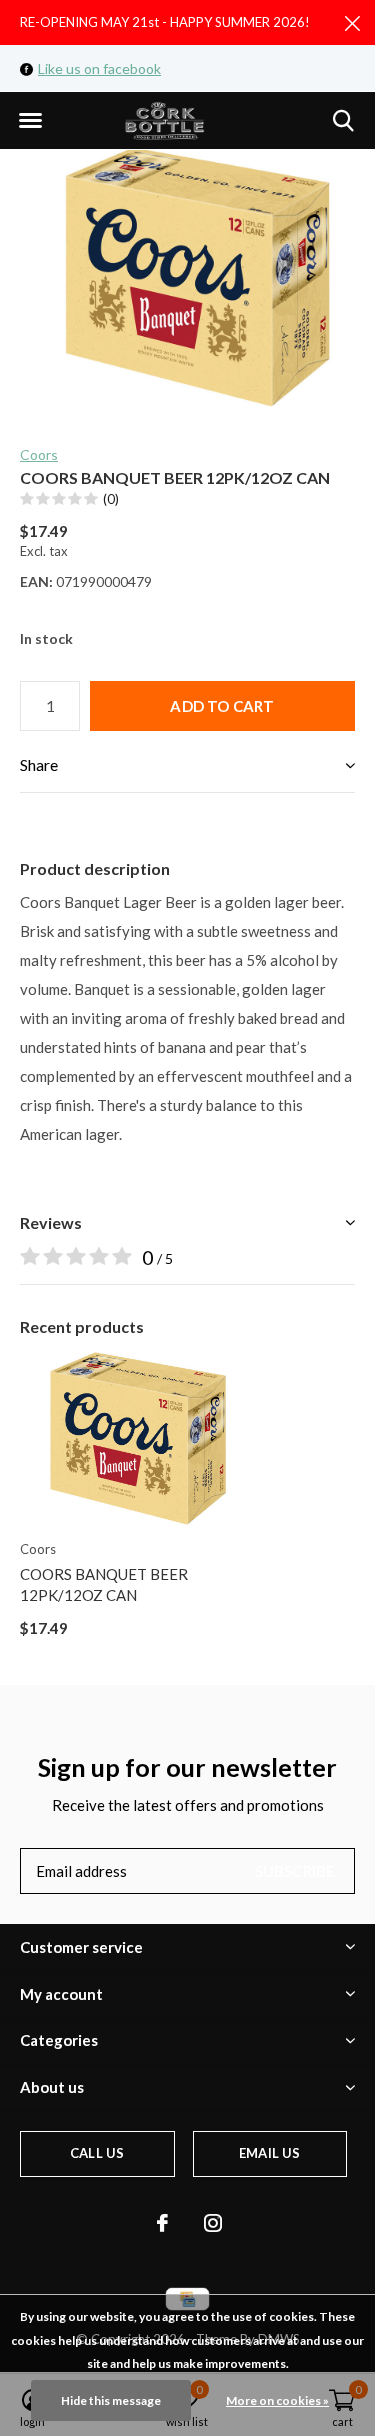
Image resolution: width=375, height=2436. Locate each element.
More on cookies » (277, 2400)
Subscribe (295, 1871)
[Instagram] (213, 2223)
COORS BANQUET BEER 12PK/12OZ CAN (104, 1584)
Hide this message (111, 2400)
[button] (30, 121)
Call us (97, 2153)
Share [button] (39, 764)
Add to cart (222, 706)
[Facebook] (162, 2223)
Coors (39, 454)
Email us (269, 2153)
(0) (111, 499)
